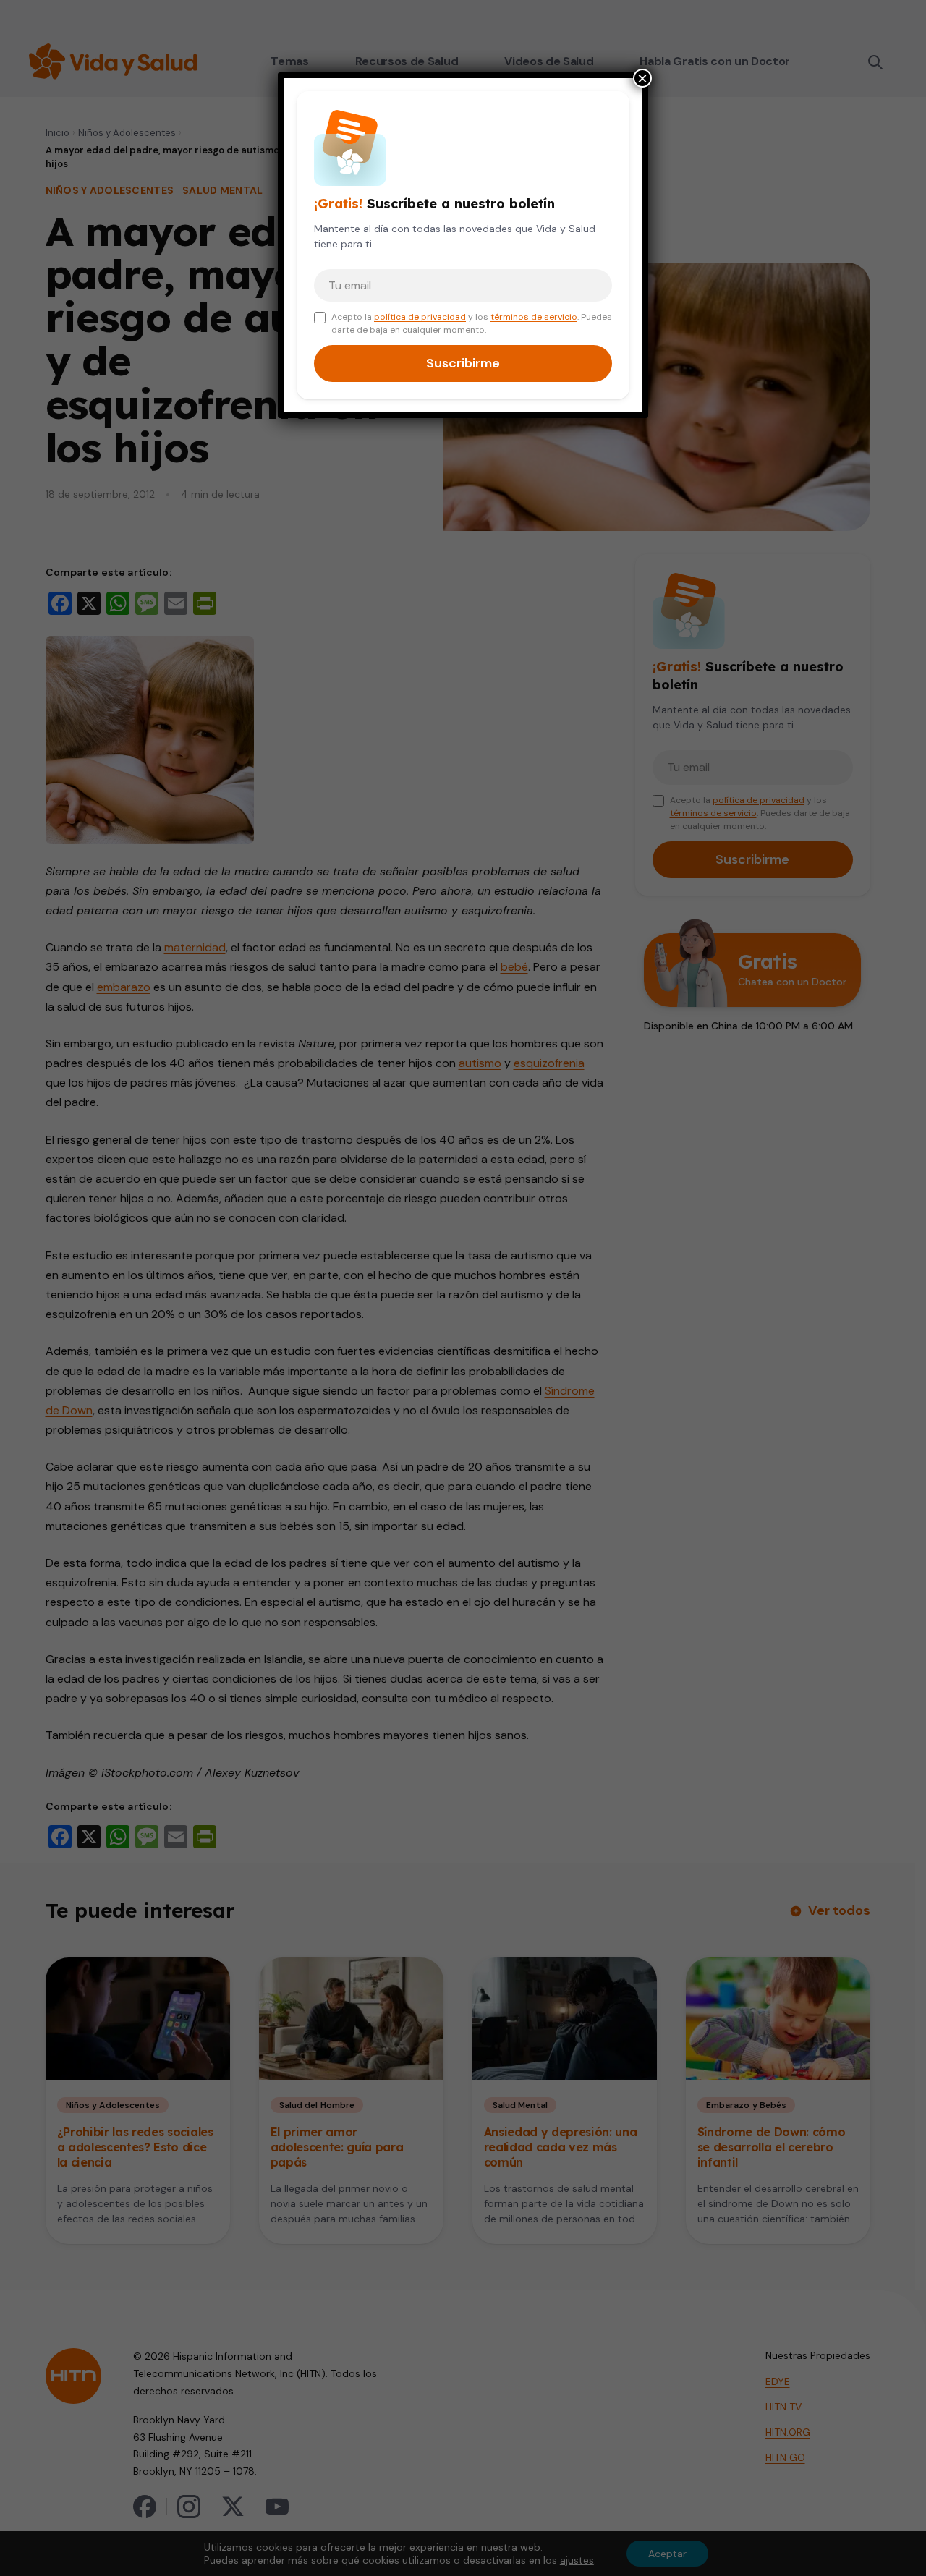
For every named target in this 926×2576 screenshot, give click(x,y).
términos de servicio (534, 317)
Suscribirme (463, 363)
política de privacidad (420, 317)
